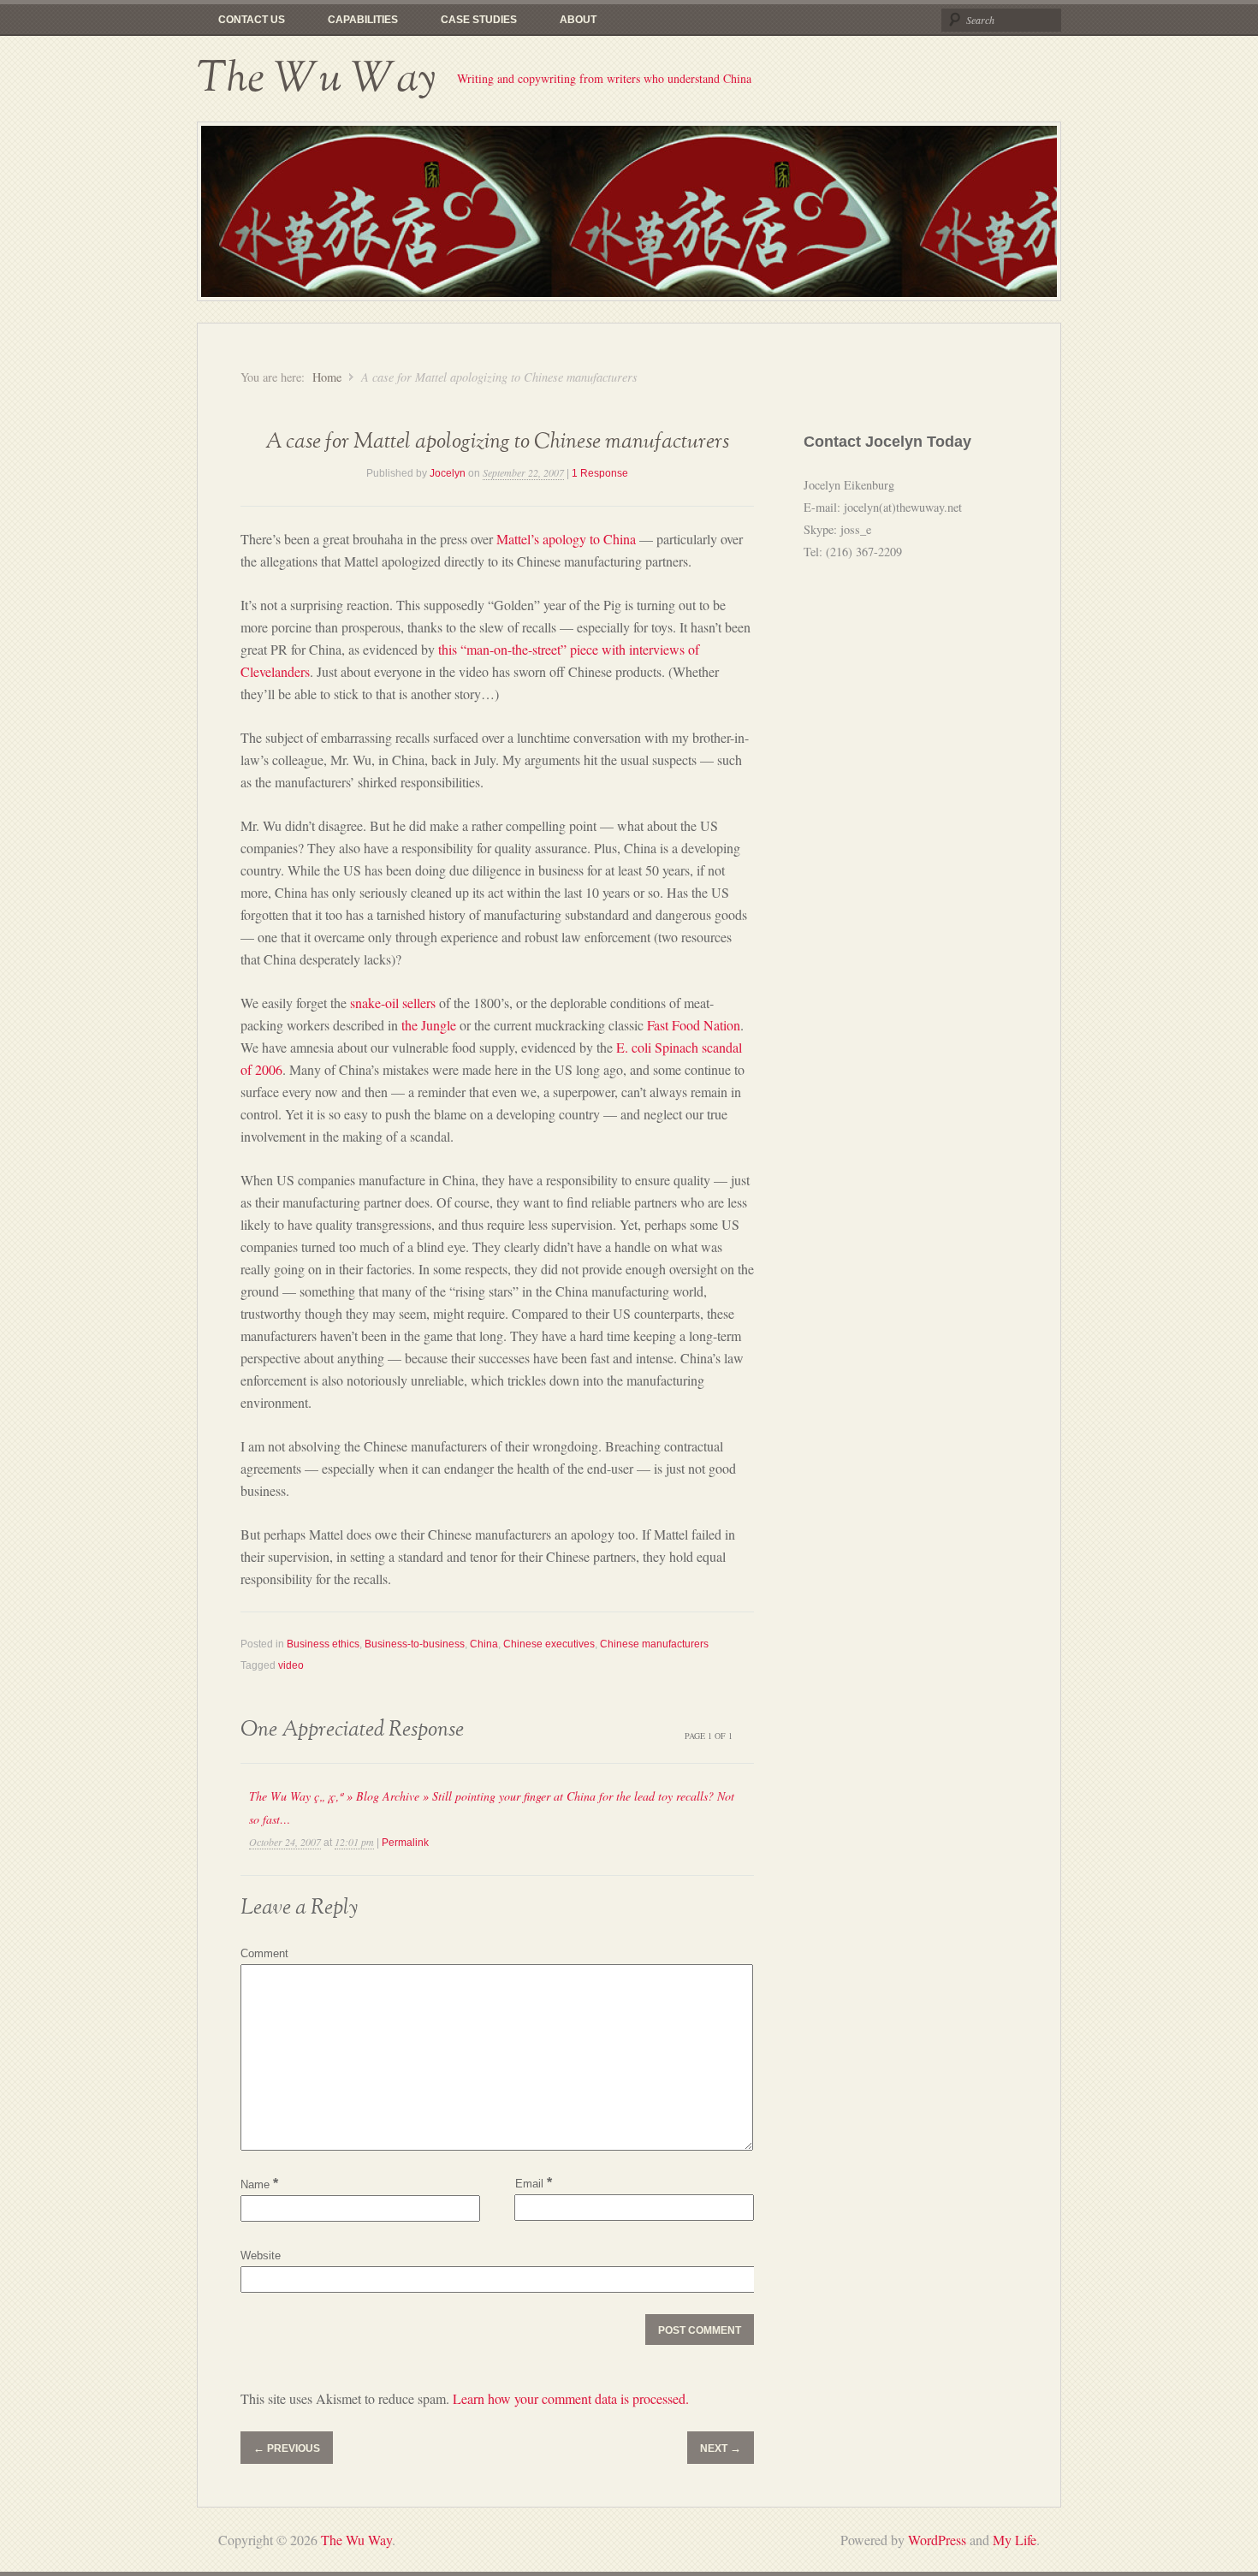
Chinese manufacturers (654, 1644)
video (291, 1665)
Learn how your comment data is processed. (571, 2398)
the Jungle (429, 1025)
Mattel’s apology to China (566, 539)
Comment (264, 1953)
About (578, 20)
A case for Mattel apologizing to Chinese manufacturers (497, 442)
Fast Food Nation (694, 1025)
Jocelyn (448, 473)
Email (534, 2183)
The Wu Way (316, 79)
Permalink (405, 1843)
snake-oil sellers (393, 1003)
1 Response (600, 473)
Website (261, 2255)
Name (259, 2184)
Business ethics (323, 1644)
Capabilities (363, 20)
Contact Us (252, 20)
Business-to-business (415, 1644)
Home (327, 377)
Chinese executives (549, 1644)
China (484, 1644)
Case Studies (479, 20)
